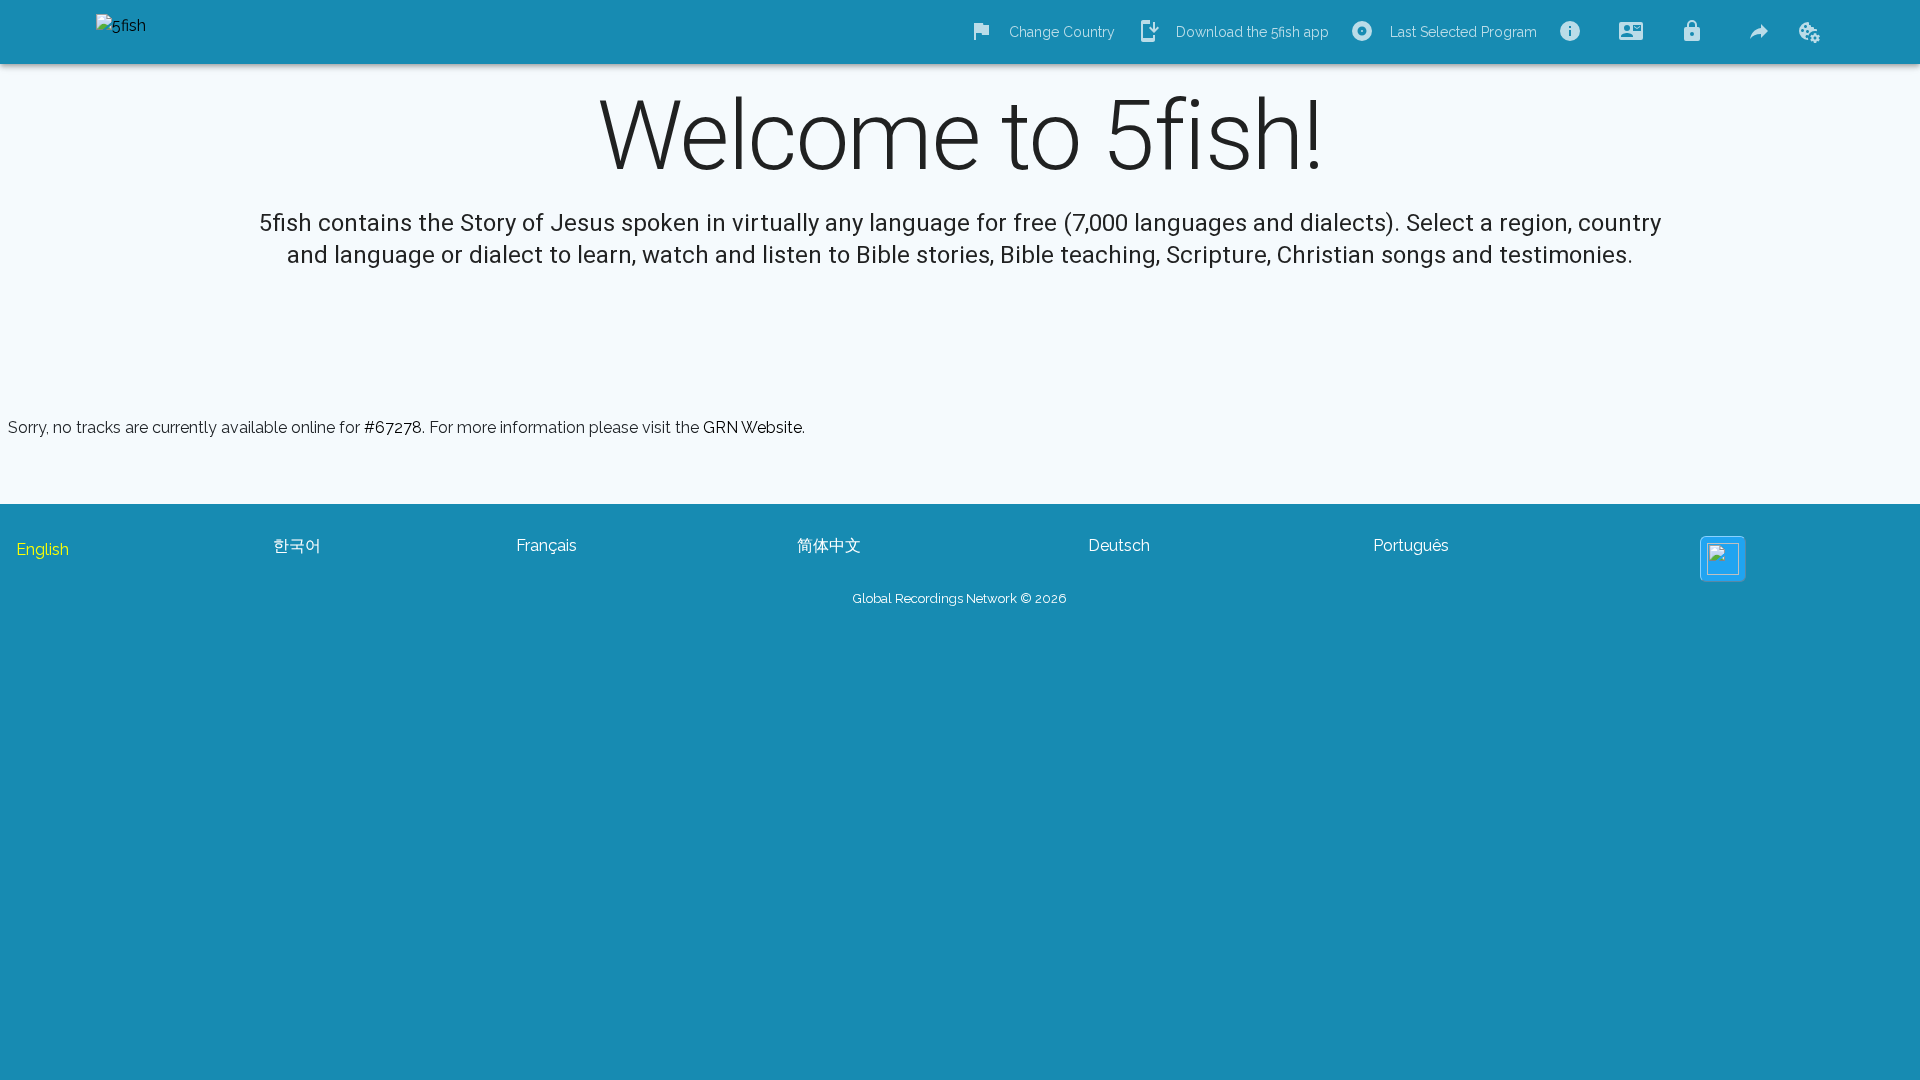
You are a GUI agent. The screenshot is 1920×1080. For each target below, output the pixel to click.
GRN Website (752, 427)
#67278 (393, 427)
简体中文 (829, 545)
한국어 (297, 545)
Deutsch (1119, 545)
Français (546, 545)
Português (1411, 545)
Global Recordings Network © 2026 (960, 598)
